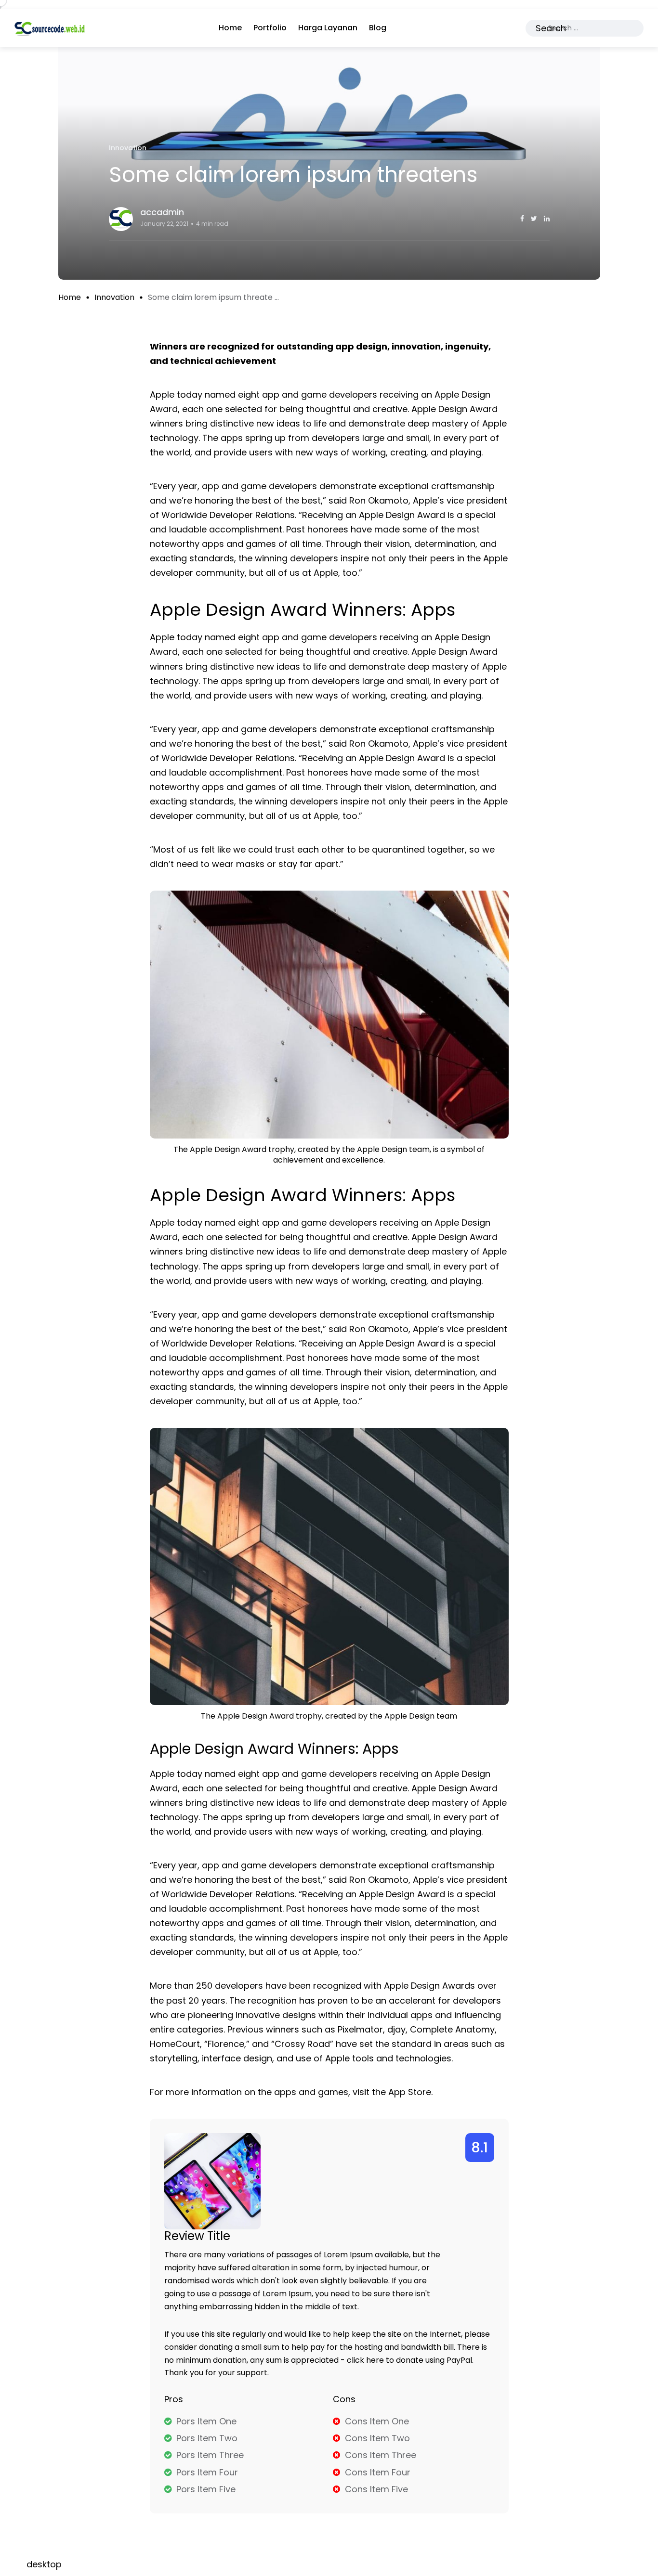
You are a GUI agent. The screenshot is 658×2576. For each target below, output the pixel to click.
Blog (378, 28)
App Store (410, 2092)
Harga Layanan (328, 28)
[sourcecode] (50, 28)
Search (551, 28)
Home (230, 28)
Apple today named (193, 1223)
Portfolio (270, 28)
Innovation (114, 297)
